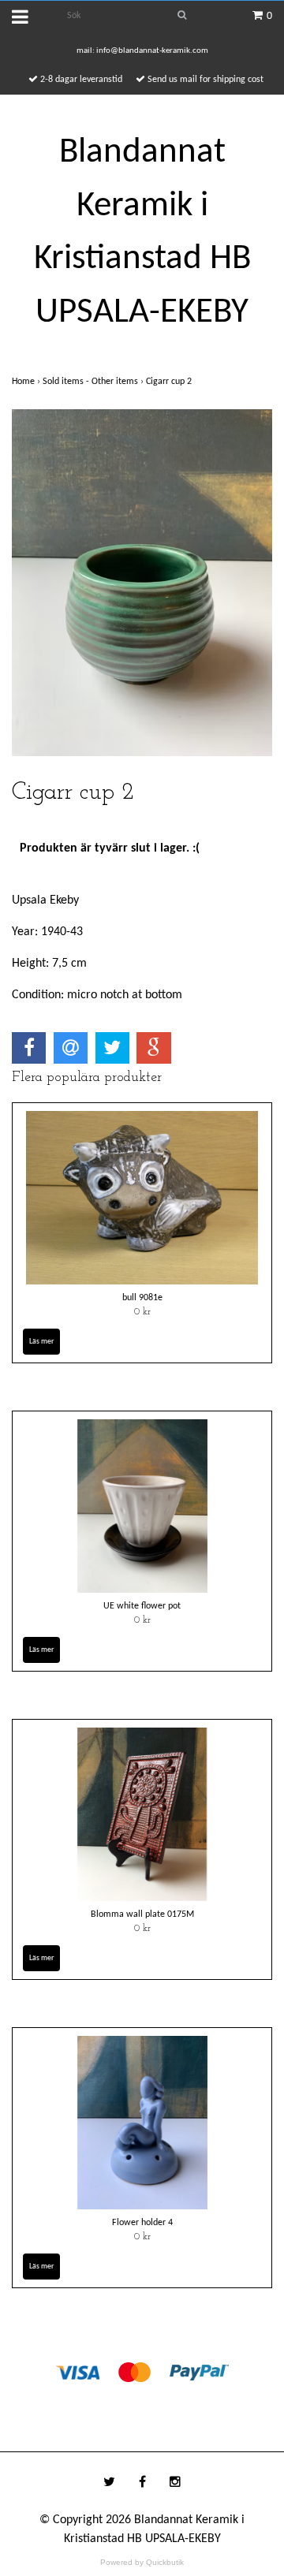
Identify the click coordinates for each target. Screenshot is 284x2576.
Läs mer (41, 1342)
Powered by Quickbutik (142, 2562)
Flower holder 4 (142, 2223)
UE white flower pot (142, 1606)
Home (27, 382)
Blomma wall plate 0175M (142, 1914)
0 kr (142, 1312)
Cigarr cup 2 (170, 382)
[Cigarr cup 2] (142, 583)
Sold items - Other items (94, 382)
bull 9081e (142, 1298)
